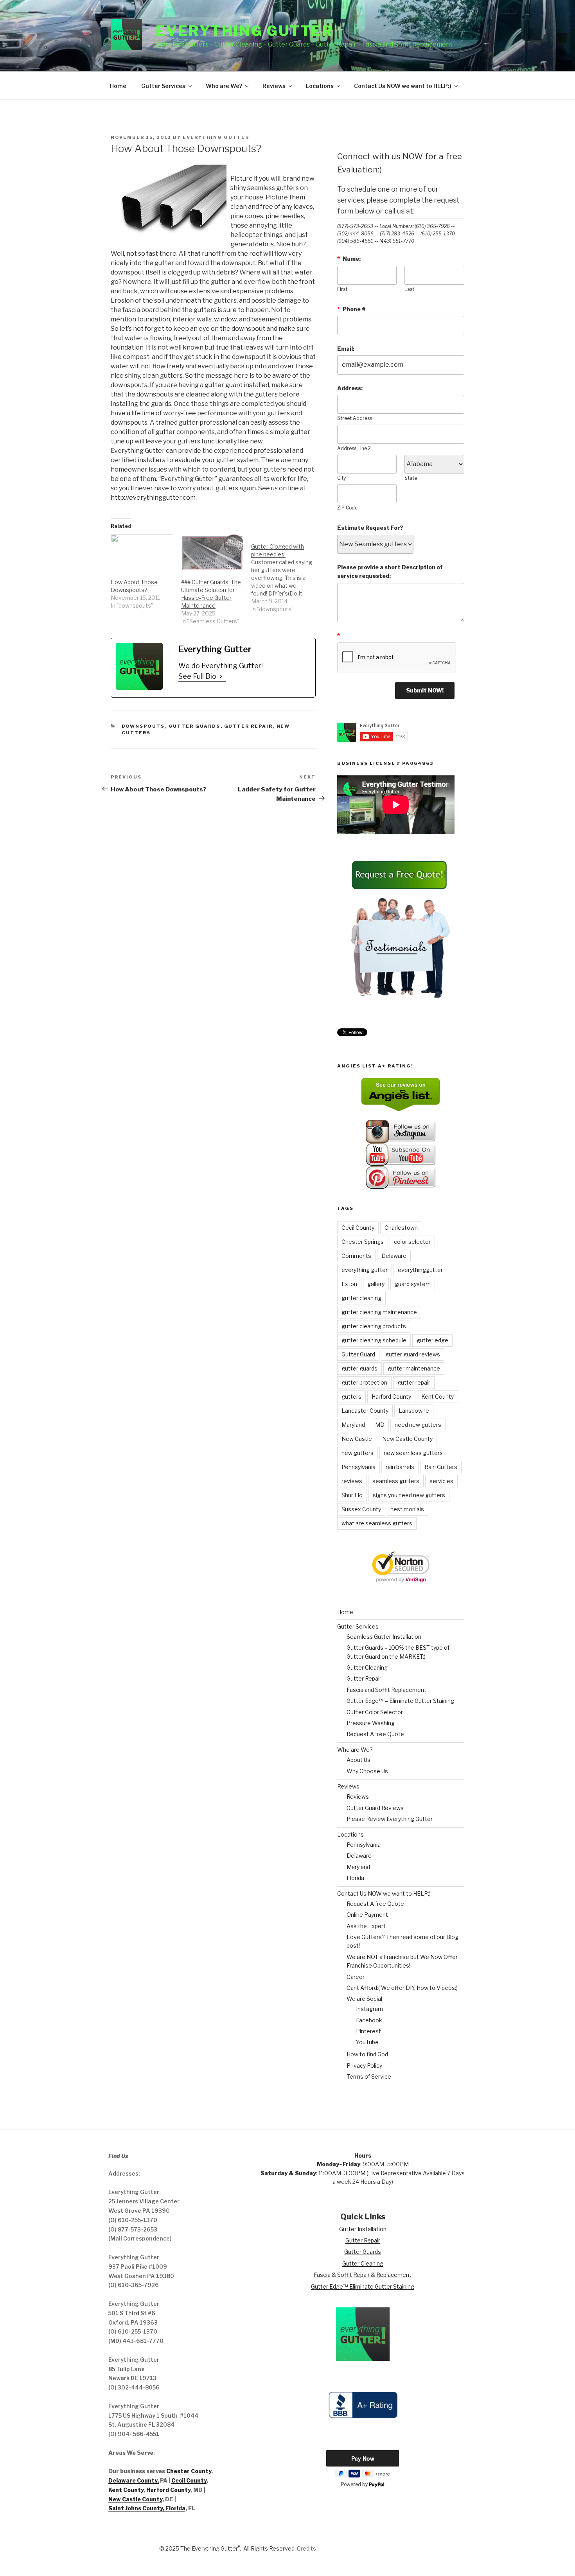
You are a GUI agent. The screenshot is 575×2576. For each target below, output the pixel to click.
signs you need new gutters (409, 1495)
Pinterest (368, 2031)
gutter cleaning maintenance (379, 1312)
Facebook (369, 2020)
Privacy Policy (364, 2066)
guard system (413, 1284)
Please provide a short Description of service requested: (390, 571)
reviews (352, 1481)
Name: (349, 259)
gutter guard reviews (413, 1354)
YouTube (367, 2042)
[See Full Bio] (221, 676)
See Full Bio (197, 676)
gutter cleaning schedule (374, 1340)
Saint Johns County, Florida (147, 2508)
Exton (349, 1284)
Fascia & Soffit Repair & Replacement (363, 2275)
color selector (412, 1242)
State (411, 478)
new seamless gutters (413, 1453)
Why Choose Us (367, 1771)
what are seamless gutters (377, 1523)
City (341, 478)
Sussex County (361, 1509)
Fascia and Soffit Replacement (386, 1690)
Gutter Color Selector (375, 1712)
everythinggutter (420, 1270)
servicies (441, 1481)
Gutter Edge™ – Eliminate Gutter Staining (400, 1701)
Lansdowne (414, 1411)
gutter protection (364, 1382)
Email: (346, 349)
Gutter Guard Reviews (375, 1808)
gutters (351, 1397)
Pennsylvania (358, 1467)
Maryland (353, 1425)
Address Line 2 (354, 448)
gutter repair (414, 1382)
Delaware (394, 1256)
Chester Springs (363, 1242)
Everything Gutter (244, 31)
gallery (376, 1284)
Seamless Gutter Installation (384, 1637)
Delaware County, (134, 2480)
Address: (350, 388)
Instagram (369, 2009)
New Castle (357, 1439)
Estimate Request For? (370, 528)
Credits (306, 2548)
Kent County (438, 1397)
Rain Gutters (441, 1467)
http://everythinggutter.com (153, 498)
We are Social (364, 1999)
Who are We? (224, 86)
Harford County (391, 1397)
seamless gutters (396, 1481)
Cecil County (358, 1228)
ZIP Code (347, 508)
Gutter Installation (363, 2229)
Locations (320, 86)
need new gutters (418, 1425)
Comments (356, 1256)
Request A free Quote (375, 1734)
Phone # (351, 309)
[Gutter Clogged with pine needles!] (286, 574)
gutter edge (432, 1340)
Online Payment (367, 1915)
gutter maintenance (414, 1368)
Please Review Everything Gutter (390, 1819)
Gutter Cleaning (367, 1667)
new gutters (358, 1453)
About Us (358, 1760)
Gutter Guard (358, 1354)
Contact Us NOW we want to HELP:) (403, 86)
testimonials (408, 1509)
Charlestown (401, 1228)
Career (356, 1977)
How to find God (367, 2054)
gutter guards (359, 1368)
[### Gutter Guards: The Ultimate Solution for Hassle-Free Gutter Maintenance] (212, 552)
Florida (355, 1878)
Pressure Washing (371, 1723)
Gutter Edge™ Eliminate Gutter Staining (363, 2286)
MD (380, 1425)
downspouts (143, 726)
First (342, 289)
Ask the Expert (366, 1926)
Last (409, 289)
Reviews (274, 86)
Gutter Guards (195, 726)
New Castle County (407, 1439)
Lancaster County (365, 1411)
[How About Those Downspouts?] (142, 552)
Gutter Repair (249, 726)
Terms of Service (369, 2076)
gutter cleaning (361, 1298)
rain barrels (400, 1467)
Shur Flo (352, 1495)
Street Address (355, 418)
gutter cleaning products (374, 1326)
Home (118, 86)
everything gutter (365, 1270)
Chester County (189, 2471)
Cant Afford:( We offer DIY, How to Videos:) (402, 1988)
